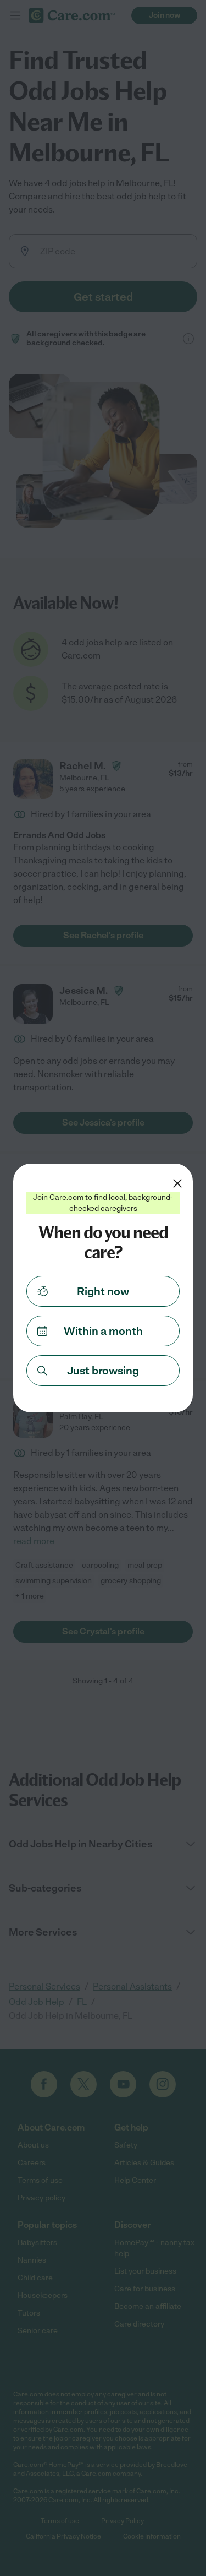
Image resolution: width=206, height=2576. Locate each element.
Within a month (103, 1331)
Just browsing (103, 1371)
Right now (103, 1291)
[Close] (177, 1183)
